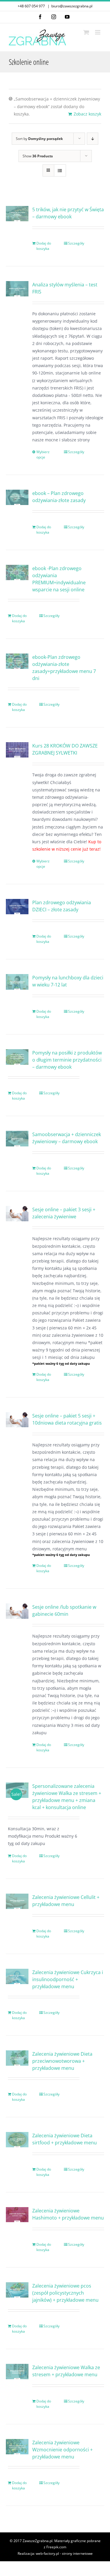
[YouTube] (67, 17)
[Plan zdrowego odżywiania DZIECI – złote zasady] (17, 906)
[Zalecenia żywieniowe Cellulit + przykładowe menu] (17, 1901)
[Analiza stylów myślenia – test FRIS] (17, 289)
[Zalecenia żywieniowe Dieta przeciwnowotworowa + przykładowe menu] (17, 2058)
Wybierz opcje (43, 454)
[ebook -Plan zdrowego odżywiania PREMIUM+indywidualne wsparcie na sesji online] (17, 572)
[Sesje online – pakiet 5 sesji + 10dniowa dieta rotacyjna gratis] (17, 1420)
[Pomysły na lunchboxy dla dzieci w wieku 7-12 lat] (17, 982)
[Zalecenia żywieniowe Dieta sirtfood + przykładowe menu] (17, 2140)
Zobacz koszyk (87, 114)
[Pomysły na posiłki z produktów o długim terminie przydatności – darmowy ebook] (17, 1057)
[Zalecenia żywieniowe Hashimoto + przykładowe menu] (17, 2215)
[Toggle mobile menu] (98, 32)
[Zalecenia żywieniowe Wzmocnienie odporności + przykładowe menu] (17, 2447)
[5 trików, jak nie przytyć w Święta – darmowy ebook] (17, 214)
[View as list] (60, 170)
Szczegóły (76, 243)
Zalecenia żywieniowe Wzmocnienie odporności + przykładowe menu (62, 2450)
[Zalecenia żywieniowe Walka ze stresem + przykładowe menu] (17, 2372)
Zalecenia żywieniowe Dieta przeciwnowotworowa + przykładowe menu (62, 2061)
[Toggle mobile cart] (86, 32)
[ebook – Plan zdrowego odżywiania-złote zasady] (17, 497)
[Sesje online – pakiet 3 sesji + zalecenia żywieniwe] (17, 1213)
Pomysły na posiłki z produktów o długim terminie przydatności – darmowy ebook (67, 1060)
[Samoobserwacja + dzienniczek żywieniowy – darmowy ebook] (17, 1138)
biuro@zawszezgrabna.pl (72, 6)
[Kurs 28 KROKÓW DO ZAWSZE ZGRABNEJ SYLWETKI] (17, 750)
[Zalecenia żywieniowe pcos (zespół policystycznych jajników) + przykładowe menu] (17, 2290)
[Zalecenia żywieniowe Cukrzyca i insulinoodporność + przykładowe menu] (17, 1976)
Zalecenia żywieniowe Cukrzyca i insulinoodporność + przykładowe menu (68, 1979)
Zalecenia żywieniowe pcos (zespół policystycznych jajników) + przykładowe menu (65, 2293)
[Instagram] (54, 17)
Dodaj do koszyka (44, 246)
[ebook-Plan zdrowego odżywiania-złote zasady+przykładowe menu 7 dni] (17, 661)
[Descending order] (93, 139)
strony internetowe (77, 2553)
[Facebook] (40, 17)
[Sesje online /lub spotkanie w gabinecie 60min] (17, 1611)
